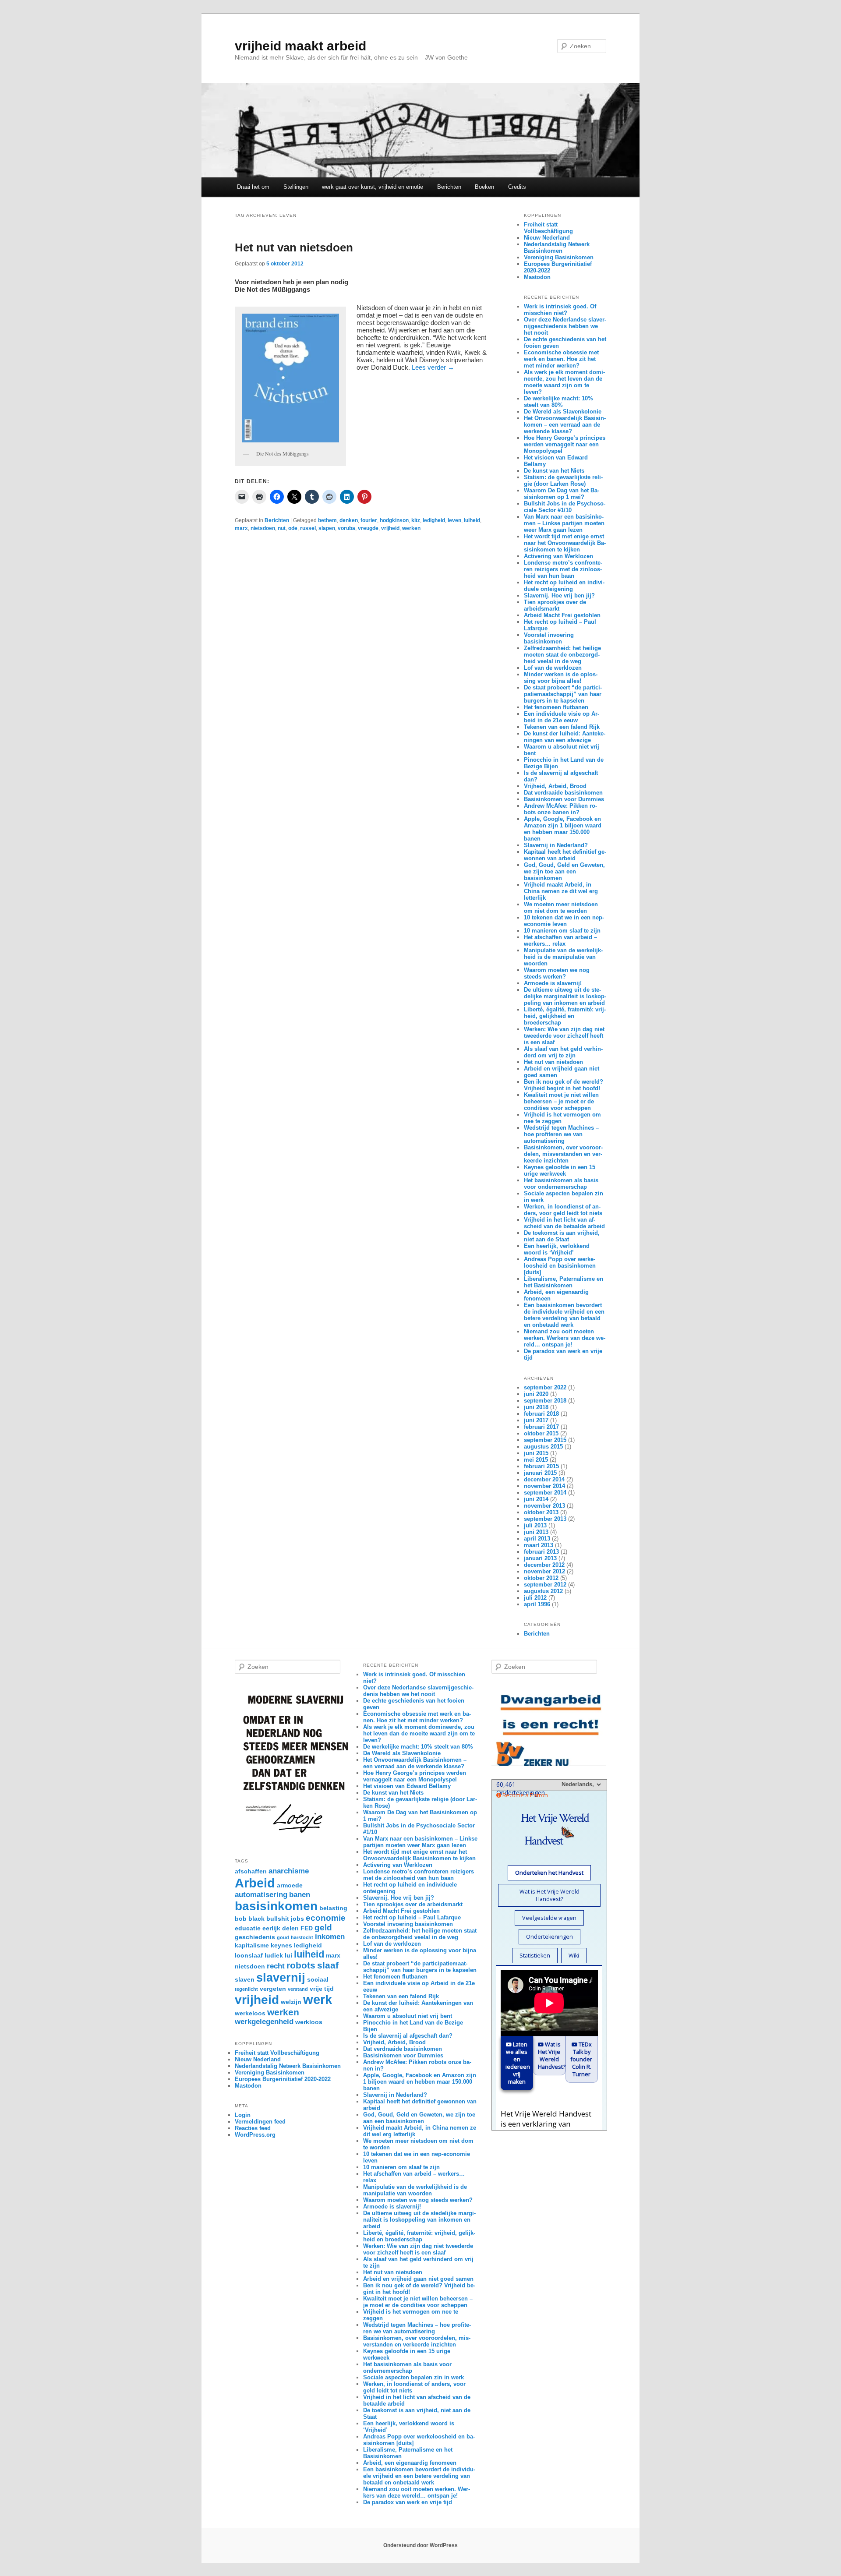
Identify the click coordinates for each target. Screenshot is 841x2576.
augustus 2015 (543, 1447)
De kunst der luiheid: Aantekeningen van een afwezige (565, 737)
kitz (416, 520)
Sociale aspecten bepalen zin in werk (413, 2377)
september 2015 (545, 1440)
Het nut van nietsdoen (294, 247)
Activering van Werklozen (558, 556)
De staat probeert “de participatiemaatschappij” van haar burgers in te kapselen (563, 694)
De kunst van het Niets (554, 471)
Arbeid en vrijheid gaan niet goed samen (418, 2279)
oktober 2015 (541, 1433)
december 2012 (544, 1565)
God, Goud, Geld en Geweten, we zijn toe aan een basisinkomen (564, 871)
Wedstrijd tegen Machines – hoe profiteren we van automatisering (561, 1134)
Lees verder (433, 367)
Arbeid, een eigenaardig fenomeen (410, 2463)
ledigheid (434, 520)
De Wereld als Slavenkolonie (563, 412)
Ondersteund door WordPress (420, 2545)
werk (318, 1999)
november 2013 (544, 1506)
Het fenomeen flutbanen (556, 707)
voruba (346, 528)
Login (243, 2115)
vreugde (368, 528)
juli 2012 (535, 1598)
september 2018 (545, 1401)
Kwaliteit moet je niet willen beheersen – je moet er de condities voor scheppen (561, 1101)
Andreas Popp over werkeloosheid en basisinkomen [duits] (560, 1266)
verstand (298, 1989)
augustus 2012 (543, 1591)
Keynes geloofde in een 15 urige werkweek (560, 1170)
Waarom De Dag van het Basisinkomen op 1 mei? (562, 494)
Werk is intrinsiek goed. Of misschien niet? (560, 310)
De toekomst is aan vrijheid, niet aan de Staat (562, 1236)
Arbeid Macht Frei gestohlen (562, 615)
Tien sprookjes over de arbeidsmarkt (555, 605)
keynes (281, 1945)
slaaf (328, 1965)
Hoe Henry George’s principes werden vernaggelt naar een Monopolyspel (565, 444)
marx (241, 528)
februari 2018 (541, 1414)
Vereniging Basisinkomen (559, 257)
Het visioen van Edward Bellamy (407, 1786)
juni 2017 (536, 1420)
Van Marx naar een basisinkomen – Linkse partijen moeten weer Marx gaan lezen (564, 523)
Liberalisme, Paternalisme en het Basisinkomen (564, 1282)
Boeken (484, 187)
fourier (369, 520)
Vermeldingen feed (260, 2122)
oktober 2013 (541, 1512)
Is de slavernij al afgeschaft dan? (408, 2036)
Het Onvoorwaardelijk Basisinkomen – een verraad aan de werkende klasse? (565, 425)
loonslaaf (249, 1955)
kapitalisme (252, 1945)
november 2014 (544, 1486)
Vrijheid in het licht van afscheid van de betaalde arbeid (564, 1223)
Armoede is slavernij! (553, 983)
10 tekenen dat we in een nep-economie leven (564, 921)
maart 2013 (539, 1545)
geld (323, 1928)
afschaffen (251, 1871)
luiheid (472, 520)
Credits (517, 187)
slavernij (281, 1977)
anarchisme (289, 1871)
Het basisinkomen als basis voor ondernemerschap (561, 1184)
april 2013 (537, 1539)
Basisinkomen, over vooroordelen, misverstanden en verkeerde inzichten (563, 1154)
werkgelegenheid (264, 2022)
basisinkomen (276, 1906)
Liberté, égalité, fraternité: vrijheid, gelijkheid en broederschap (565, 1016)
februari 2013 (541, 1552)
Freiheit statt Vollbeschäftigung (548, 228)
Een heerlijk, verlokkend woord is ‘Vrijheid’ (557, 1249)
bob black (250, 1919)
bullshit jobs (285, 1919)
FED (307, 1928)
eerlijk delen (281, 1928)
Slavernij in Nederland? (556, 845)
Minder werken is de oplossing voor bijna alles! (561, 678)
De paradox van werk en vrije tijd (408, 2502)
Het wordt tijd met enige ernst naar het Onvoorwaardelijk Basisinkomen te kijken (565, 543)
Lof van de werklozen (553, 668)
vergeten (273, 1989)
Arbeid (255, 1883)
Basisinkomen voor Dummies (564, 799)
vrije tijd (322, 1989)
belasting (333, 1908)
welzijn (291, 2002)
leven (454, 520)
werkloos (309, 2022)
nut (282, 528)
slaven (245, 1979)
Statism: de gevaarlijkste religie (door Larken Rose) (563, 481)
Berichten (449, 187)
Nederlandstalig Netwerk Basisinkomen (557, 247)
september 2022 (545, 1387)
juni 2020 (536, 1394)
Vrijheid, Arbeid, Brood (555, 786)
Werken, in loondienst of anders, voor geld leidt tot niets (563, 1210)
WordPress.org (255, 2135)
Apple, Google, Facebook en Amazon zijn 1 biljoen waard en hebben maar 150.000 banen (563, 829)
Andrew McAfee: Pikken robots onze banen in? (560, 809)
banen (300, 1895)
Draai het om (253, 187)
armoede (290, 1885)
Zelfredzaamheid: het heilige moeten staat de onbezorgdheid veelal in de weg (562, 655)
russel (308, 528)
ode (293, 528)
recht (276, 1966)
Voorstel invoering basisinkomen (549, 638)
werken (411, 528)
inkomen (330, 1937)
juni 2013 (536, 1532)
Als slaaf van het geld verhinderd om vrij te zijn (563, 1052)
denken (349, 520)
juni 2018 (536, 1407)
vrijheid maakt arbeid (300, 46)
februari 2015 (541, 1466)
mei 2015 (536, 1460)
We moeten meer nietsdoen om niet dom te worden (561, 908)
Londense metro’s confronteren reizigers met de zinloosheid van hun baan (563, 569)
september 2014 (545, 1493)
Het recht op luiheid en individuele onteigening (564, 586)
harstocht (302, 1937)
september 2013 (545, 1519)
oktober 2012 (541, 1578)
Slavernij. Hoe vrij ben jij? (559, 595)
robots (301, 1965)
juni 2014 (536, 1499)
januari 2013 (540, 1558)
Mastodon (537, 277)
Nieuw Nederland (547, 238)
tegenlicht (246, 1989)
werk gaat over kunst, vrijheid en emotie (373, 187)
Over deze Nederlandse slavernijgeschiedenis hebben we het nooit (565, 326)
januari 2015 (540, 1473)
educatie (248, 1928)
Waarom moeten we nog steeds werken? (557, 973)
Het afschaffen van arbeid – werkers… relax (560, 940)
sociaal (318, 1979)
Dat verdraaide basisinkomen (563, 793)
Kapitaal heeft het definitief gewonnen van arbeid (565, 855)
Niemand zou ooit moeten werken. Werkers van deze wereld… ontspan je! (565, 1338)
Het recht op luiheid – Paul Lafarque (412, 1917)
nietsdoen (263, 528)
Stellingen (296, 187)
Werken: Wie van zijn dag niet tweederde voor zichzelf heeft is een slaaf (564, 1036)
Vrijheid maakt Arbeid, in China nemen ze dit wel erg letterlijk (561, 891)
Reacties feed (253, 2128)
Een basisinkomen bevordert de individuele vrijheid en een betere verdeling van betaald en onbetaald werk (564, 1315)
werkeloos (250, 2013)
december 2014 (544, 1479)
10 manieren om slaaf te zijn (562, 931)
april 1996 (537, 1604)
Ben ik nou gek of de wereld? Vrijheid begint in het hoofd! (564, 1085)
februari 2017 (541, 1427)
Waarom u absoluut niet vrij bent (408, 2016)
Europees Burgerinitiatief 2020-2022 (283, 2079)
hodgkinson (394, 520)
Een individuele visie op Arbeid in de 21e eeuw (562, 717)
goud (283, 1937)
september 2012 (545, 1585)
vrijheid (390, 528)
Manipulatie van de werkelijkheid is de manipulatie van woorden (563, 957)
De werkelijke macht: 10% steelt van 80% (558, 402)
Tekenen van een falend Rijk (562, 727)
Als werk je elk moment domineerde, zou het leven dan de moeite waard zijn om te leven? (564, 382)
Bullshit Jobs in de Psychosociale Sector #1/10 (565, 507)
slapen (327, 528)
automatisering (261, 1895)
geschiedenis (255, 1937)
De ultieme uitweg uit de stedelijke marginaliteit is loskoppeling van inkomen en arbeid (565, 996)
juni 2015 (536, 1453)
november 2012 (544, 1571)
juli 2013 (535, 1525)
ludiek (274, 1955)
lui (288, 1955)
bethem (327, 520)
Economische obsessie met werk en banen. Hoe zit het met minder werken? (561, 359)
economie (326, 1918)
